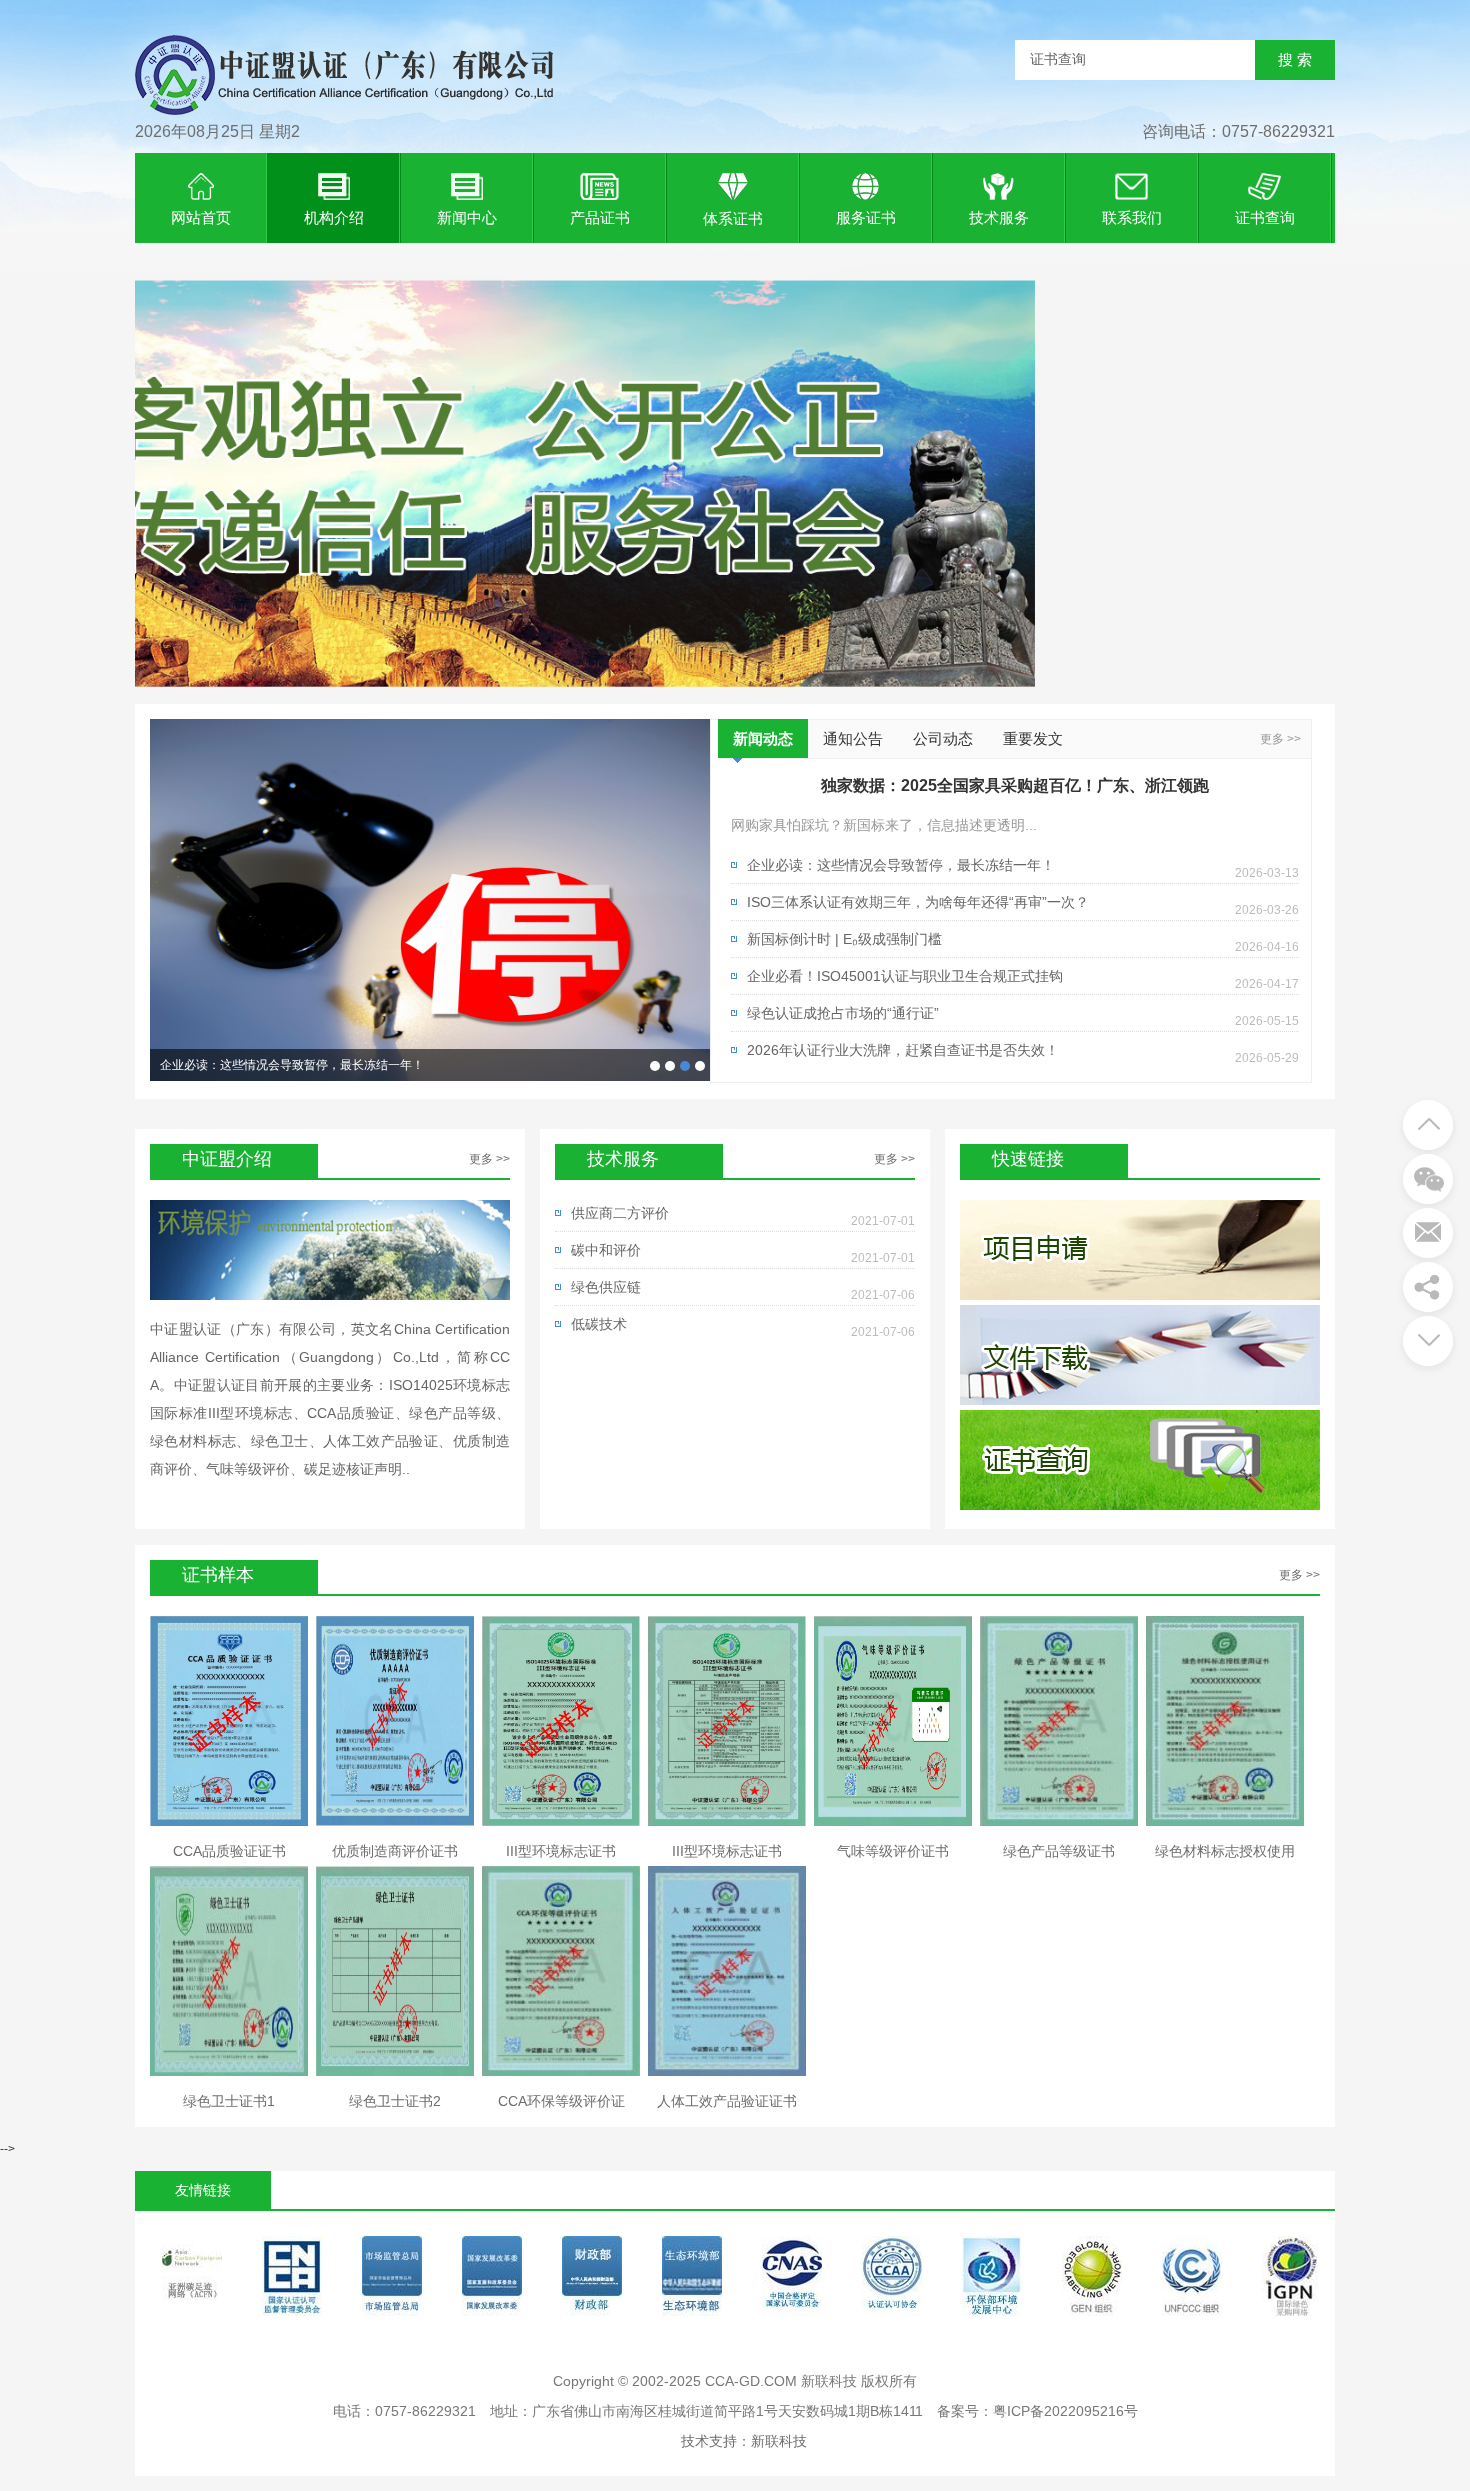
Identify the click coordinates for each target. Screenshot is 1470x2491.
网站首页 (201, 217)
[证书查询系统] (345, 121)
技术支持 (709, 2441)
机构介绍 (334, 217)
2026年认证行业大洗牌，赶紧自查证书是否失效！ (903, 1050)
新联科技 (779, 2441)
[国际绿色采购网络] (1196, 2281)
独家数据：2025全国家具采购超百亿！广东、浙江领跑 (655, 1066)
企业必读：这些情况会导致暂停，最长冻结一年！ (685, 1066)
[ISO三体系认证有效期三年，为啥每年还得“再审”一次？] (430, 900)
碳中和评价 (606, 1250)
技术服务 (999, 217)
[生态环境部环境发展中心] (896, 2281)
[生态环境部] (596, 2281)
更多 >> (1280, 739)
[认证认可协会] (796, 2281)
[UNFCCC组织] (1096, 2281)
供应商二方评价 (620, 1213)
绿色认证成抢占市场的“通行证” (843, 1013)
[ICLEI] (1296, 2281)
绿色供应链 (606, 1287)
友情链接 (203, 2190)
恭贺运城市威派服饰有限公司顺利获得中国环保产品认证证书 (670, 1066)
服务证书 (866, 217)
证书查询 (1265, 217)
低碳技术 (599, 1324)
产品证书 (600, 217)
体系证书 (733, 218)
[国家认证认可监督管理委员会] (196, 2281)
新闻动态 (763, 738)
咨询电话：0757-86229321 (1238, 131)
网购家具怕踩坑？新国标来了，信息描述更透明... (884, 825)
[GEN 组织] (996, 2281)
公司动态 (943, 738)
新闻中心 (467, 217)
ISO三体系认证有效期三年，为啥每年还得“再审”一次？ (306, 1065)
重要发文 (1033, 738)
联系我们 (1132, 217)
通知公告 (853, 738)
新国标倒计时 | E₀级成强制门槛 (844, 939)
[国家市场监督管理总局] (296, 2281)
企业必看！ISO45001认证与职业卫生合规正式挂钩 (905, 976)
